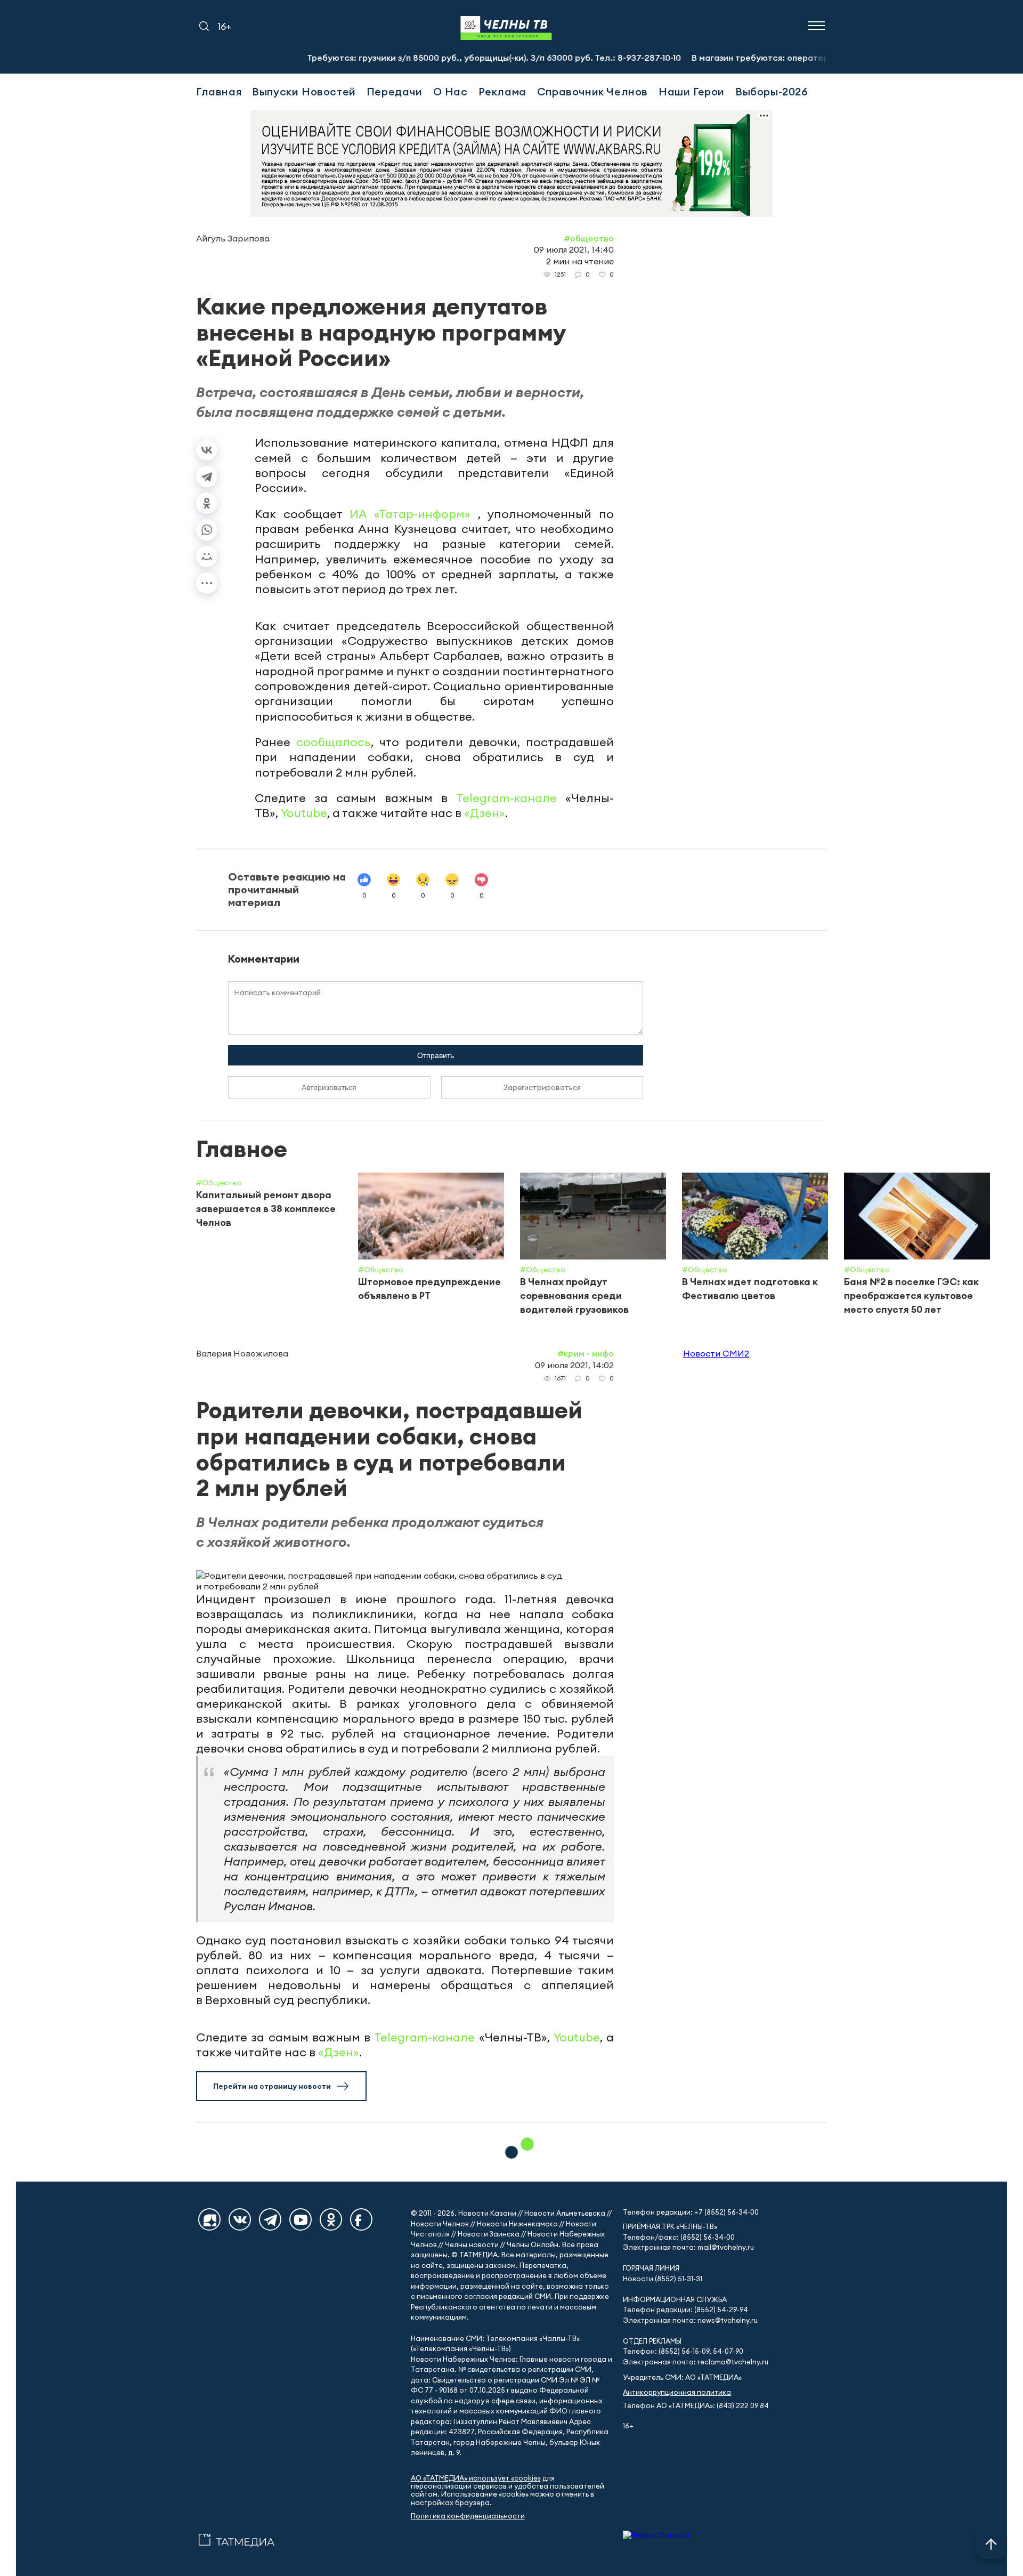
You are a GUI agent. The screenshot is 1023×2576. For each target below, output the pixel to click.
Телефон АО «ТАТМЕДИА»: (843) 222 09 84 (696, 2406)
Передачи (395, 91)
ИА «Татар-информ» (414, 514)
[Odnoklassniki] (331, 2219)
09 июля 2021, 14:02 (574, 1365)
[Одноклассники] (207, 503)
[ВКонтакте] (207, 450)
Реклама (502, 91)
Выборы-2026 (772, 91)
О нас (450, 91)
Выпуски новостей (304, 91)
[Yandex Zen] (209, 2219)
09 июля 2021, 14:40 (574, 249)
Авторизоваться (329, 1087)
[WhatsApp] (207, 530)
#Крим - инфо (586, 1353)
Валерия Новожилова (242, 1353)
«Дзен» (485, 813)
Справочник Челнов (592, 91)
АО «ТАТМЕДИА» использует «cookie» (476, 2478)
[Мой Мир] (207, 556)
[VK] (240, 2219)
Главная (219, 91)
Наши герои (692, 91)
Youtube (304, 813)
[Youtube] (301, 2219)
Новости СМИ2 (716, 1353)
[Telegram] (207, 477)
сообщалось (334, 742)
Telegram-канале (506, 798)
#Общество (589, 238)
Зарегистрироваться (542, 1087)
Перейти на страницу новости (272, 2086)
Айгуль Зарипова (233, 238)
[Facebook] (361, 2219)
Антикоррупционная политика (677, 2392)
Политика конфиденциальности (468, 2516)
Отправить (436, 1055)
